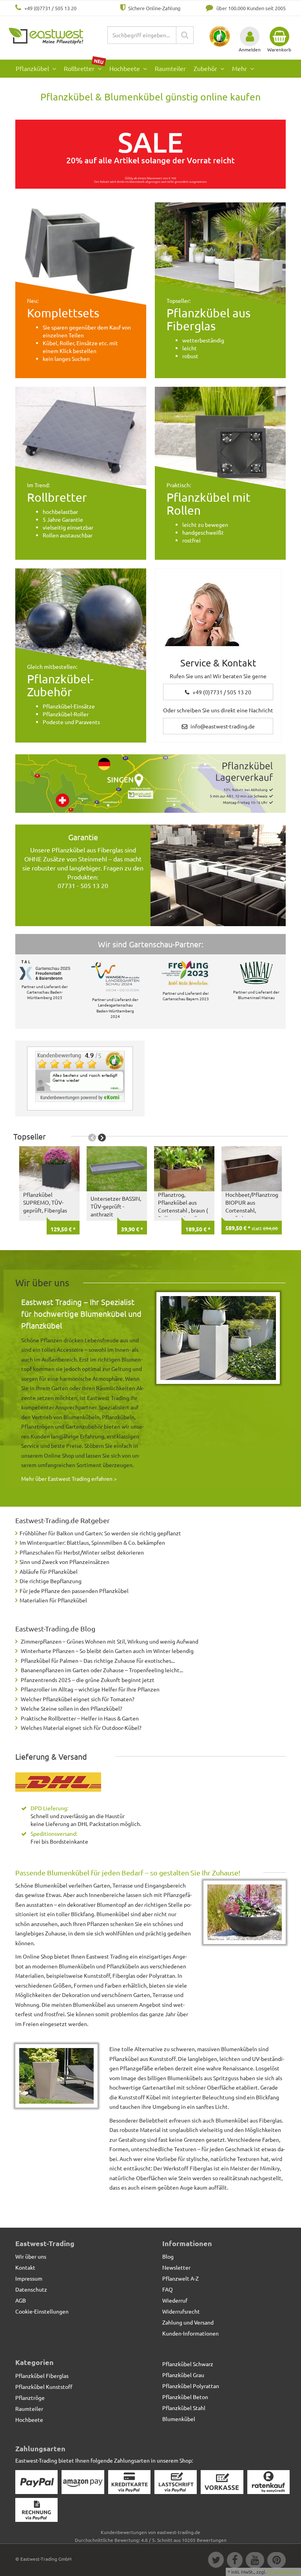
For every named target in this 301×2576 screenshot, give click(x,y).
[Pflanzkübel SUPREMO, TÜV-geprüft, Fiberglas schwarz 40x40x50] (49, 1169)
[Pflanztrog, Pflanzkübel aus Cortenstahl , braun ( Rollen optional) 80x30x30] (184, 1169)
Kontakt (25, 2267)
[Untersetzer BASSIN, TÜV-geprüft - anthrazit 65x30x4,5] (117, 1169)
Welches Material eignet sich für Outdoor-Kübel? (81, 1728)
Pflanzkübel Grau (183, 2375)
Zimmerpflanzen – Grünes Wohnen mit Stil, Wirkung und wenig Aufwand (110, 1641)
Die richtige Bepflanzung (51, 1581)
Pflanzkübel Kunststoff (44, 2387)
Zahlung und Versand (188, 2322)
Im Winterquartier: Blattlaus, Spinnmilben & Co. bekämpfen (92, 1542)
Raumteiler (170, 68)
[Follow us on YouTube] (255, 2561)
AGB (21, 2300)
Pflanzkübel (33, 68)
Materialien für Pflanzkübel (53, 1600)
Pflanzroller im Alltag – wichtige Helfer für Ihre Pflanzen (90, 1689)
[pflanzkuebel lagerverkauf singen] (150, 784)
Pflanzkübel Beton (185, 2397)
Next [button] (102, 1138)
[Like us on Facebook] (234, 2561)
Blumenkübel (179, 2419)
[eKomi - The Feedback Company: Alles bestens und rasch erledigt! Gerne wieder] (80, 1076)
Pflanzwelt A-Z (180, 2278)
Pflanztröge (30, 2398)
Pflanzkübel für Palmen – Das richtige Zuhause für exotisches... (98, 1660)
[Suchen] (185, 35)
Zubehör (206, 68)
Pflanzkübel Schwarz (188, 2364)
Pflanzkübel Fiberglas (42, 2376)
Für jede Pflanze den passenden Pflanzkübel (74, 1591)
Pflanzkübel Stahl (184, 2408)
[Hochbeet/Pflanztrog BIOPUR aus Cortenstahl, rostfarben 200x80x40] (252, 1169)
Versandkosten (283, 2572)
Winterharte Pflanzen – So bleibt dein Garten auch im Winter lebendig (107, 1651)
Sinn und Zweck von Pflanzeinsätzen (64, 1562)
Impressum (29, 2278)
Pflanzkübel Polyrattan (191, 2386)
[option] (47, 1190)
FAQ (168, 2289)
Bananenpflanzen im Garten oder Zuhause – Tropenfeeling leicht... (102, 1670)
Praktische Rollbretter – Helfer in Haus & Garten (80, 1718)
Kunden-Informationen (190, 2333)
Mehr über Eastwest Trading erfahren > (69, 1478)
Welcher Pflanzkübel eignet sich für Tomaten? (78, 1699)
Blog (168, 2256)
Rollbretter (84, 66)
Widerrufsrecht (181, 2311)
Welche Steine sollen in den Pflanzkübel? (72, 1708)
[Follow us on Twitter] (216, 2561)
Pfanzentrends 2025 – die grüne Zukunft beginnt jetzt (88, 1680)
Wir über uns (31, 2256)
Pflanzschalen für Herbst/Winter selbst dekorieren (82, 1552)
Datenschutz (31, 2289)
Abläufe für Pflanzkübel (49, 1571)
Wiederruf (175, 2300)
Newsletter (176, 2267)
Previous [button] (92, 1138)
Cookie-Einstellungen (42, 2311)
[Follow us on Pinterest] (276, 2561)
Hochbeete (125, 68)
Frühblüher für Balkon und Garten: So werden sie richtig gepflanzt (100, 1533)
